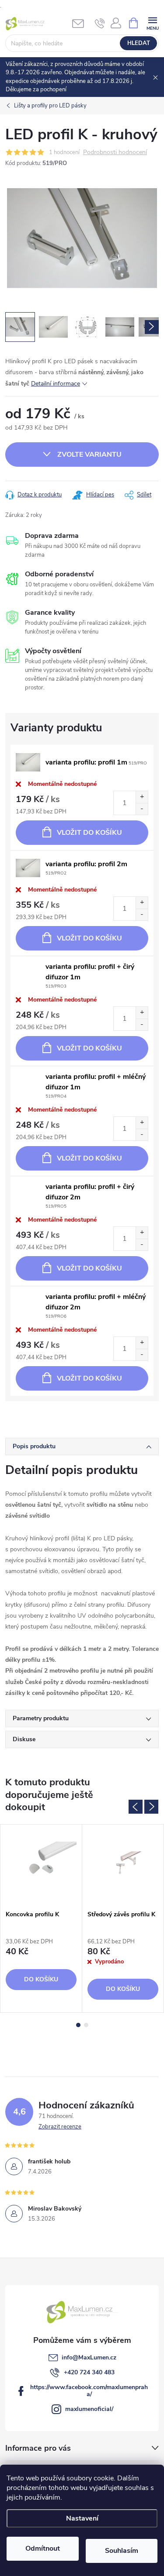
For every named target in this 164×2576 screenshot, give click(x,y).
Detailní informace (56, 384)
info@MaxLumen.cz (89, 2357)
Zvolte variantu (89, 455)
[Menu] (152, 22)
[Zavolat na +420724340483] (100, 23)
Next (151, 1807)
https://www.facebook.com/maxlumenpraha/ (89, 2391)
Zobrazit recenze (60, 2127)
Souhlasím (122, 2551)
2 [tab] (86, 2025)
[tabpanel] (41, 1918)
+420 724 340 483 (89, 2372)
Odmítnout (43, 2548)
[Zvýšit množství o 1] (142, 797)
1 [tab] (78, 2025)
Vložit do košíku (89, 833)
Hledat (139, 43)
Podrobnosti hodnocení (115, 153)
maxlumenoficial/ (89, 2409)
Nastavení (82, 2518)
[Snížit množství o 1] (142, 809)
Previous (136, 1807)
